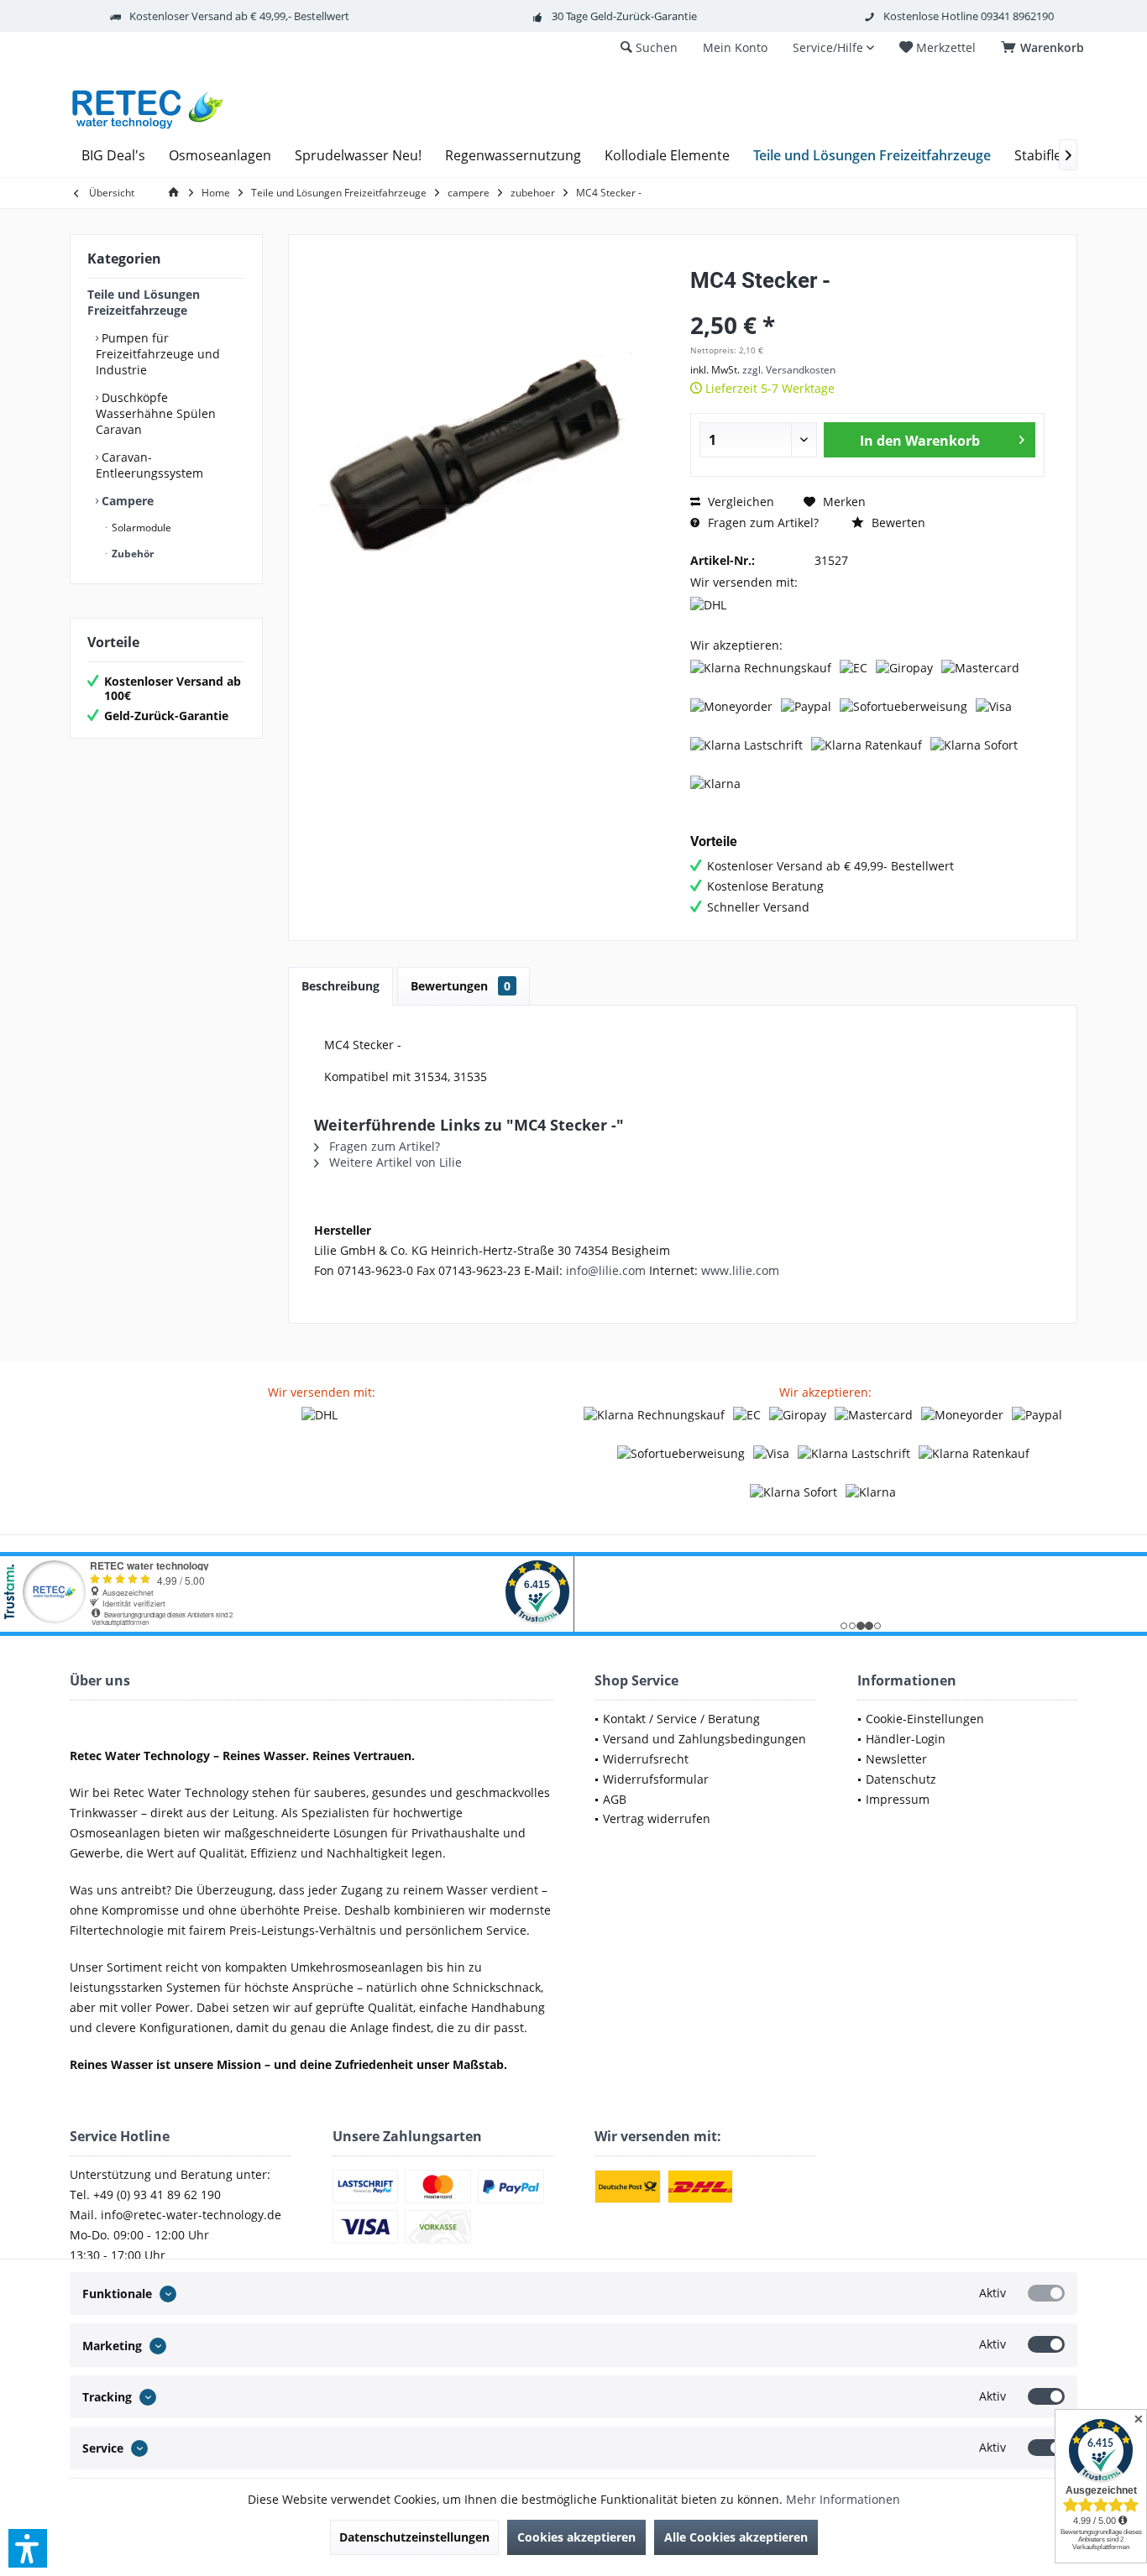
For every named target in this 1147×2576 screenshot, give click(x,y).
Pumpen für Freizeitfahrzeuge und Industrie (158, 354)
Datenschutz (901, 1779)
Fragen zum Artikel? (762, 523)
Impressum (898, 1799)
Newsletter (896, 1759)
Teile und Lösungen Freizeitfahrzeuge (144, 302)
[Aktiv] (1046, 2293)
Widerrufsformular (656, 1779)
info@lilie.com (606, 1270)
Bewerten (897, 523)
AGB (615, 1799)
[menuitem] (1045, 48)
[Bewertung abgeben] (867, 303)
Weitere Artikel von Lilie (394, 1162)
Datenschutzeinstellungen (414, 2537)
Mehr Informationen (843, 2499)
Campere (126, 501)
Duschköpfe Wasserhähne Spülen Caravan (156, 413)
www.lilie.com (740, 1270)
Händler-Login (906, 1739)
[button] (28, 2548)
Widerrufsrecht (646, 1759)
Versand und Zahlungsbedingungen (704, 1739)
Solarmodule (140, 528)
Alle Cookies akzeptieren (736, 2537)
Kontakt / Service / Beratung (681, 1719)
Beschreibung (340, 986)
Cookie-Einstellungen (925, 1719)
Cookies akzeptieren (576, 2537)
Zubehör (131, 554)
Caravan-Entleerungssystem (149, 465)
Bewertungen (461, 986)
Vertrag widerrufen (657, 1818)
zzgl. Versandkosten (789, 370)
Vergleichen (739, 502)
